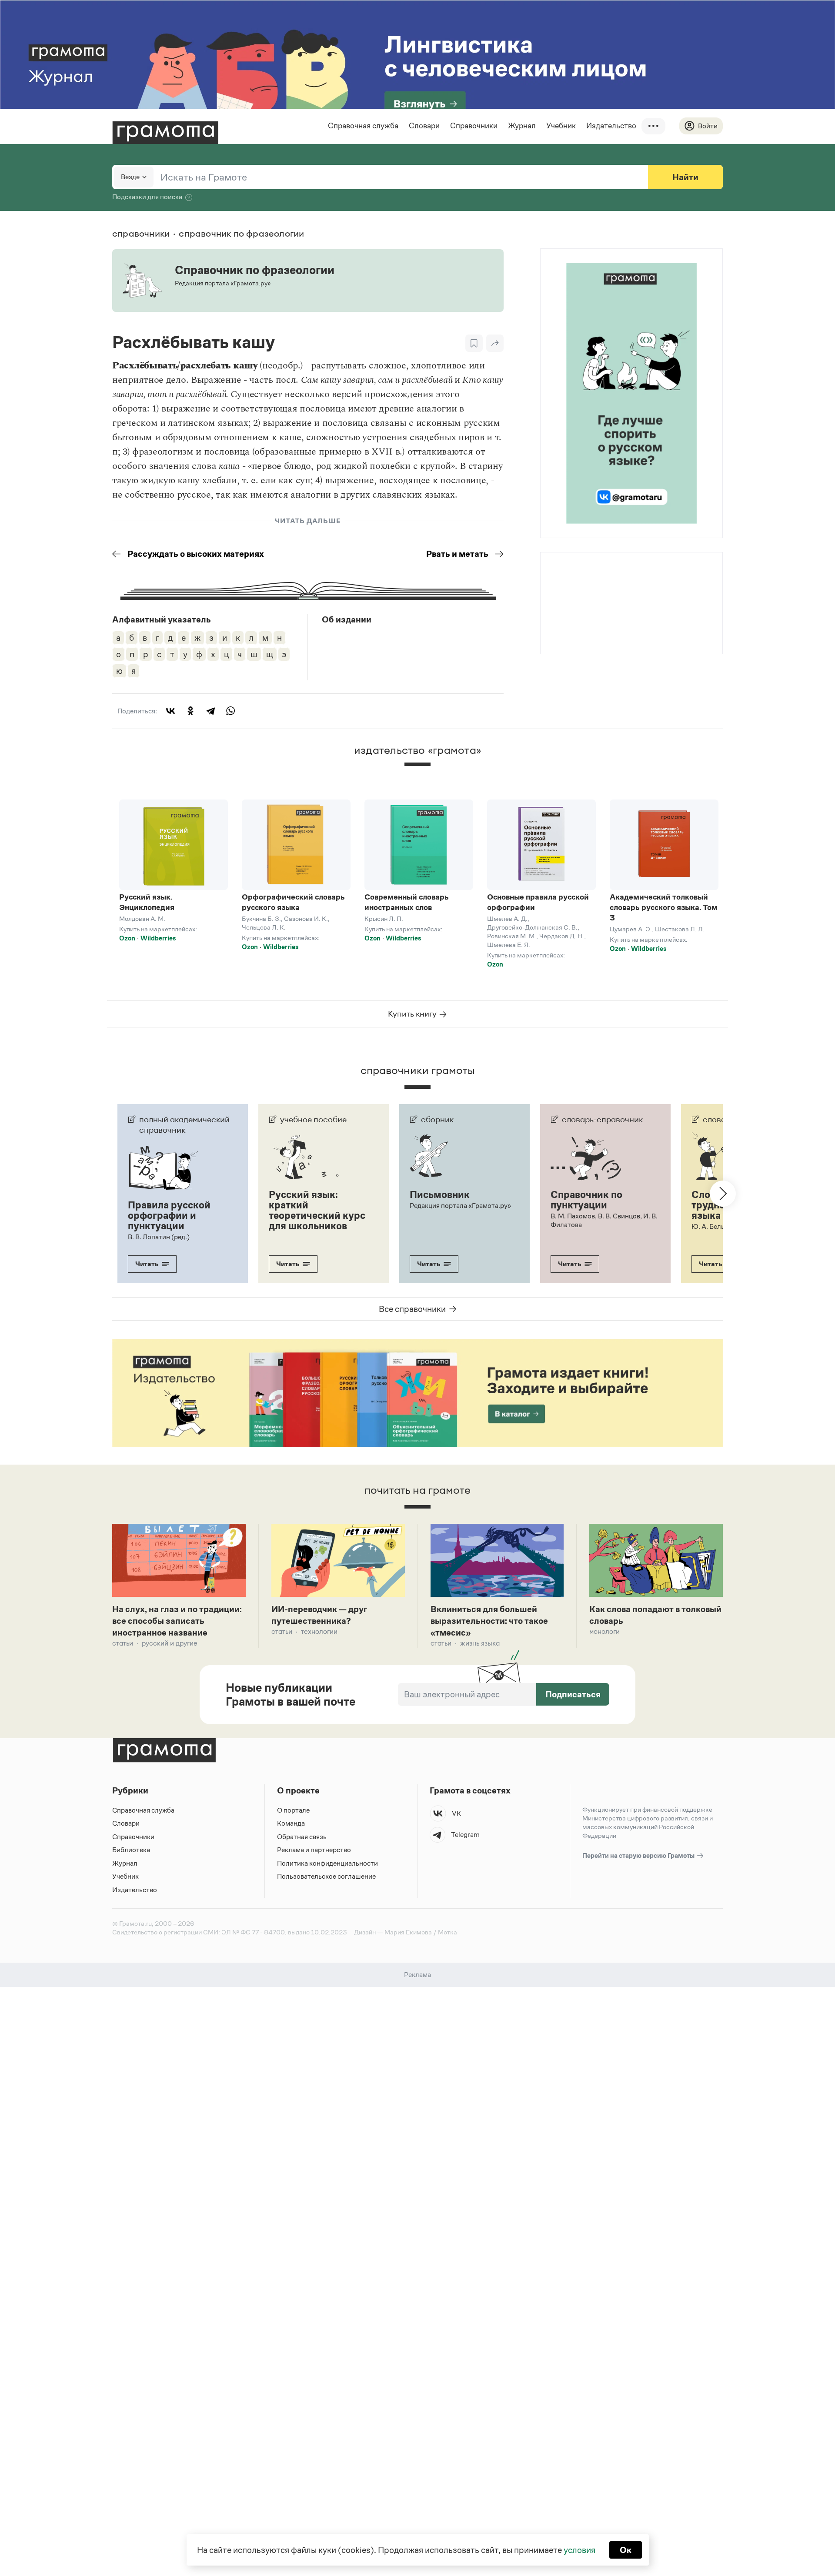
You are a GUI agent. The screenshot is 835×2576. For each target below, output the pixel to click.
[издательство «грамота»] (417, 772)
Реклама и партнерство (314, 1850)
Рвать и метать (457, 554)
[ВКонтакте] (170, 711)
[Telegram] (210, 711)
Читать (147, 1264)
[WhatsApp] (230, 711)
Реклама (593, 575)
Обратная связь (302, 1837)
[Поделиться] (495, 343)
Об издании (347, 619)
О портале (293, 1810)
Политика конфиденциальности (327, 1863)
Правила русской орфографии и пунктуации (169, 1215)
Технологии (319, 1631)
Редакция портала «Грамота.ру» (460, 1206)
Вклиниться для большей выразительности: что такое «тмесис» (489, 1621)
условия (579, 2550)
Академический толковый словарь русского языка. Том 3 (664, 907)
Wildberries (158, 938)
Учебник (561, 126)
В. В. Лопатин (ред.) (159, 1237)
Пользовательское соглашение (326, 1876)
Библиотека (131, 1850)
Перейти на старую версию (639, 1855)
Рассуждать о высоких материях (196, 554)
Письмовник (440, 1194)
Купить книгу (413, 1014)
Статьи (123, 1643)
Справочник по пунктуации (586, 1200)
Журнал (522, 126)
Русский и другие (170, 1643)
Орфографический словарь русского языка (293, 902)
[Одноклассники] (190, 711)
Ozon (127, 938)
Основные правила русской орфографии (538, 902)
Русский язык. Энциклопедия (147, 902)
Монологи (605, 1631)
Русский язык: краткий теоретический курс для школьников (317, 1210)
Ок (626, 2550)
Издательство (611, 126)
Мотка (448, 1932)
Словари (424, 126)
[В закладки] (474, 343)
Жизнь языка (480, 1643)
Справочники (474, 126)
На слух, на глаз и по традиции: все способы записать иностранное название (177, 1621)
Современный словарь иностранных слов (407, 902)
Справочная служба (363, 126)
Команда (291, 1823)
